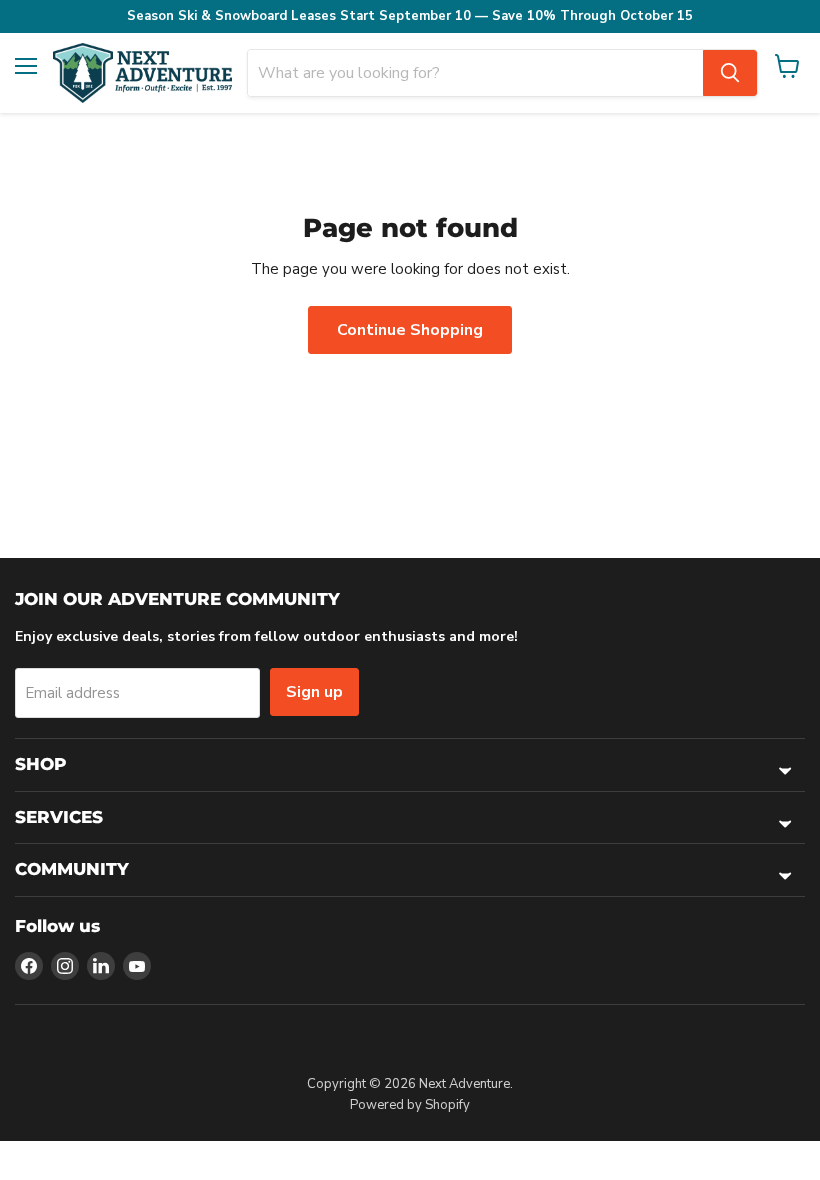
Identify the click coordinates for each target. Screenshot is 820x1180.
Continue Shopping (410, 330)
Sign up (314, 692)
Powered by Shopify (410, 1105)
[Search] (730, 73)
